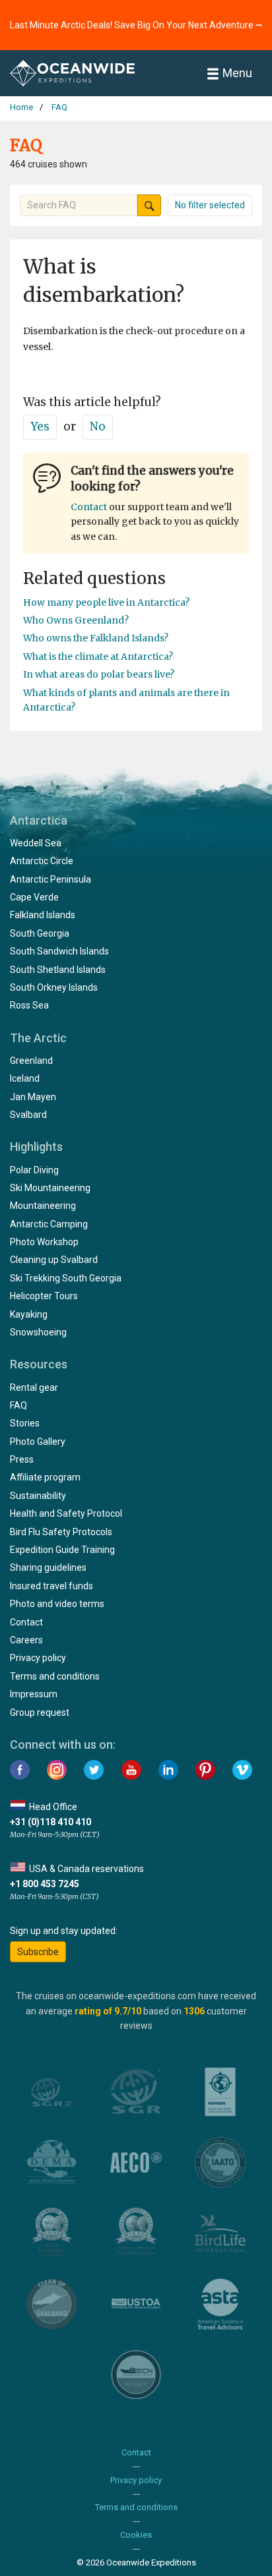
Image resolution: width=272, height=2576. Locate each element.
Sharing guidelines (48, 1567)
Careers (26, 1640)
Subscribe (38, 1952)
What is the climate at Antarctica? (98, 657)
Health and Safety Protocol (66, 1513)
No (98, 426)
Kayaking (29, 1314)
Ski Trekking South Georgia (66, 1278)
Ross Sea (29, 1005)
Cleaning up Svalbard (54, 1260)
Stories (25, 1423)
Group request (40, 1712)
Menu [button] (237, 73)
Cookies (136, 2535)
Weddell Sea (36, 843)
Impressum (34, 1694)
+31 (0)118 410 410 (51, 1822)
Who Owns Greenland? (76, 620)
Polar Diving (34, 1170)
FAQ (18, 1405)
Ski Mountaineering (50, 1188)
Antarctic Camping (49, 1224)
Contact (89, 507)
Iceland (25, 1078)
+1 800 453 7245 (45, 1884)
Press (22, 1459)
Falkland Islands (43, 915)
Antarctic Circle (42, 861)
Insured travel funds (51, 1586)
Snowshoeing (38, 1332)
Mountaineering (43, 1206)
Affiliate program (45, 1477)
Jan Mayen (33, 1097)
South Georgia (40, 933)
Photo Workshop (44, 1242)
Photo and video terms (57, 1604)
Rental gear (34, 1388)
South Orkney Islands (54, 987)
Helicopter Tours (44, 1296)
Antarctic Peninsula (51, 879)
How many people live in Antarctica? (106, 602)
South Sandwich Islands (59, 951)
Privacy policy (38, 1658)
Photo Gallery (38, 1442)
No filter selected (210, 205)
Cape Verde (34, 897)
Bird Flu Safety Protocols (61, 1532)
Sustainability (38, 1496)
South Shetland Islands (58, 970)
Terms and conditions (55, 1676)
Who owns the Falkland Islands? (96, 638)
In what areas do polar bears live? (99, 674)
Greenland (31, 1061)
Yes (40, 426)
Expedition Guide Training (62, 1550)
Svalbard (28, 1115)
